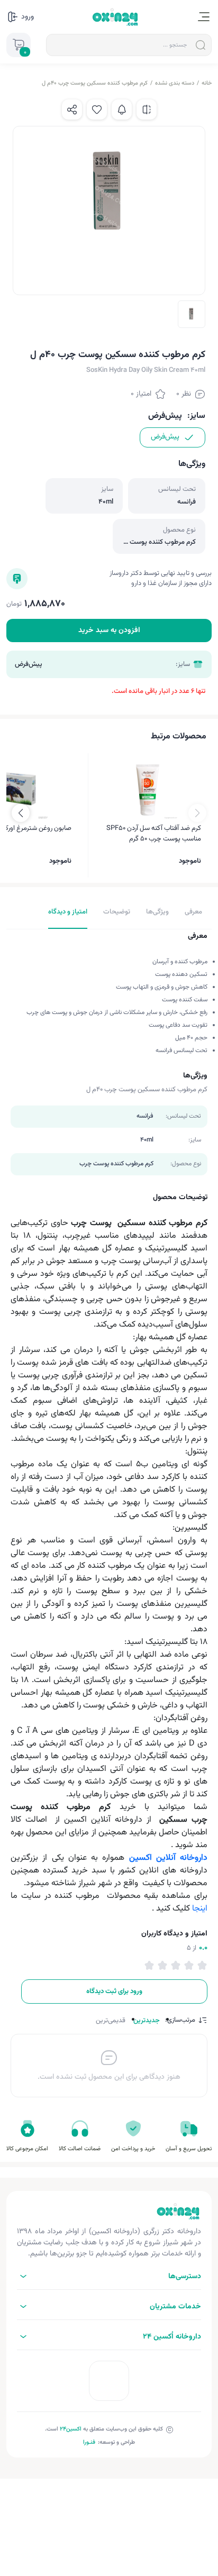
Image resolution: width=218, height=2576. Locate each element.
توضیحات (117, 912)
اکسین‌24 (71, 2429)
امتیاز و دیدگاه (68, 912)
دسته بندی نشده (175, 83)
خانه (207, 83)
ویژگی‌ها (157, 912)
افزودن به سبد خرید (109, 631)
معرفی (193, 912)
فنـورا (89, 2442)
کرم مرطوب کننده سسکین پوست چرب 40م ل (95, 83)
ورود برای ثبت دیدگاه (114, 1992)
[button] (21, 813)
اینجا (200, 1909)
